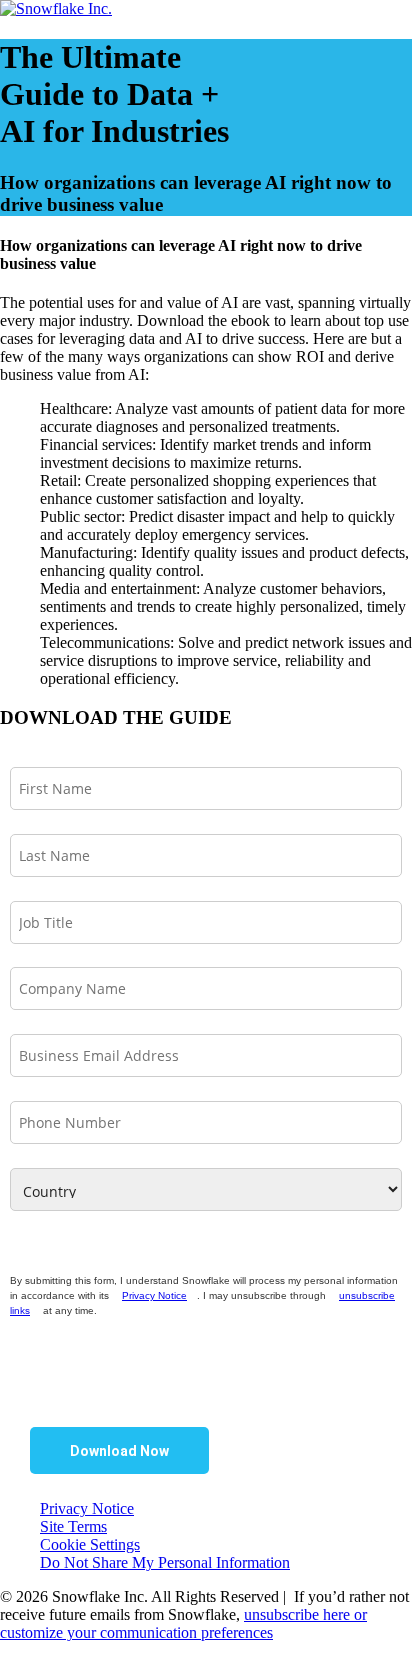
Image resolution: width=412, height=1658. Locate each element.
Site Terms (73, 1526)
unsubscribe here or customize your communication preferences (183, 1623)
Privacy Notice (154, 1295)
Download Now (119, 1451)
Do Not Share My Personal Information (165, 1562)
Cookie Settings (90, 1544)
